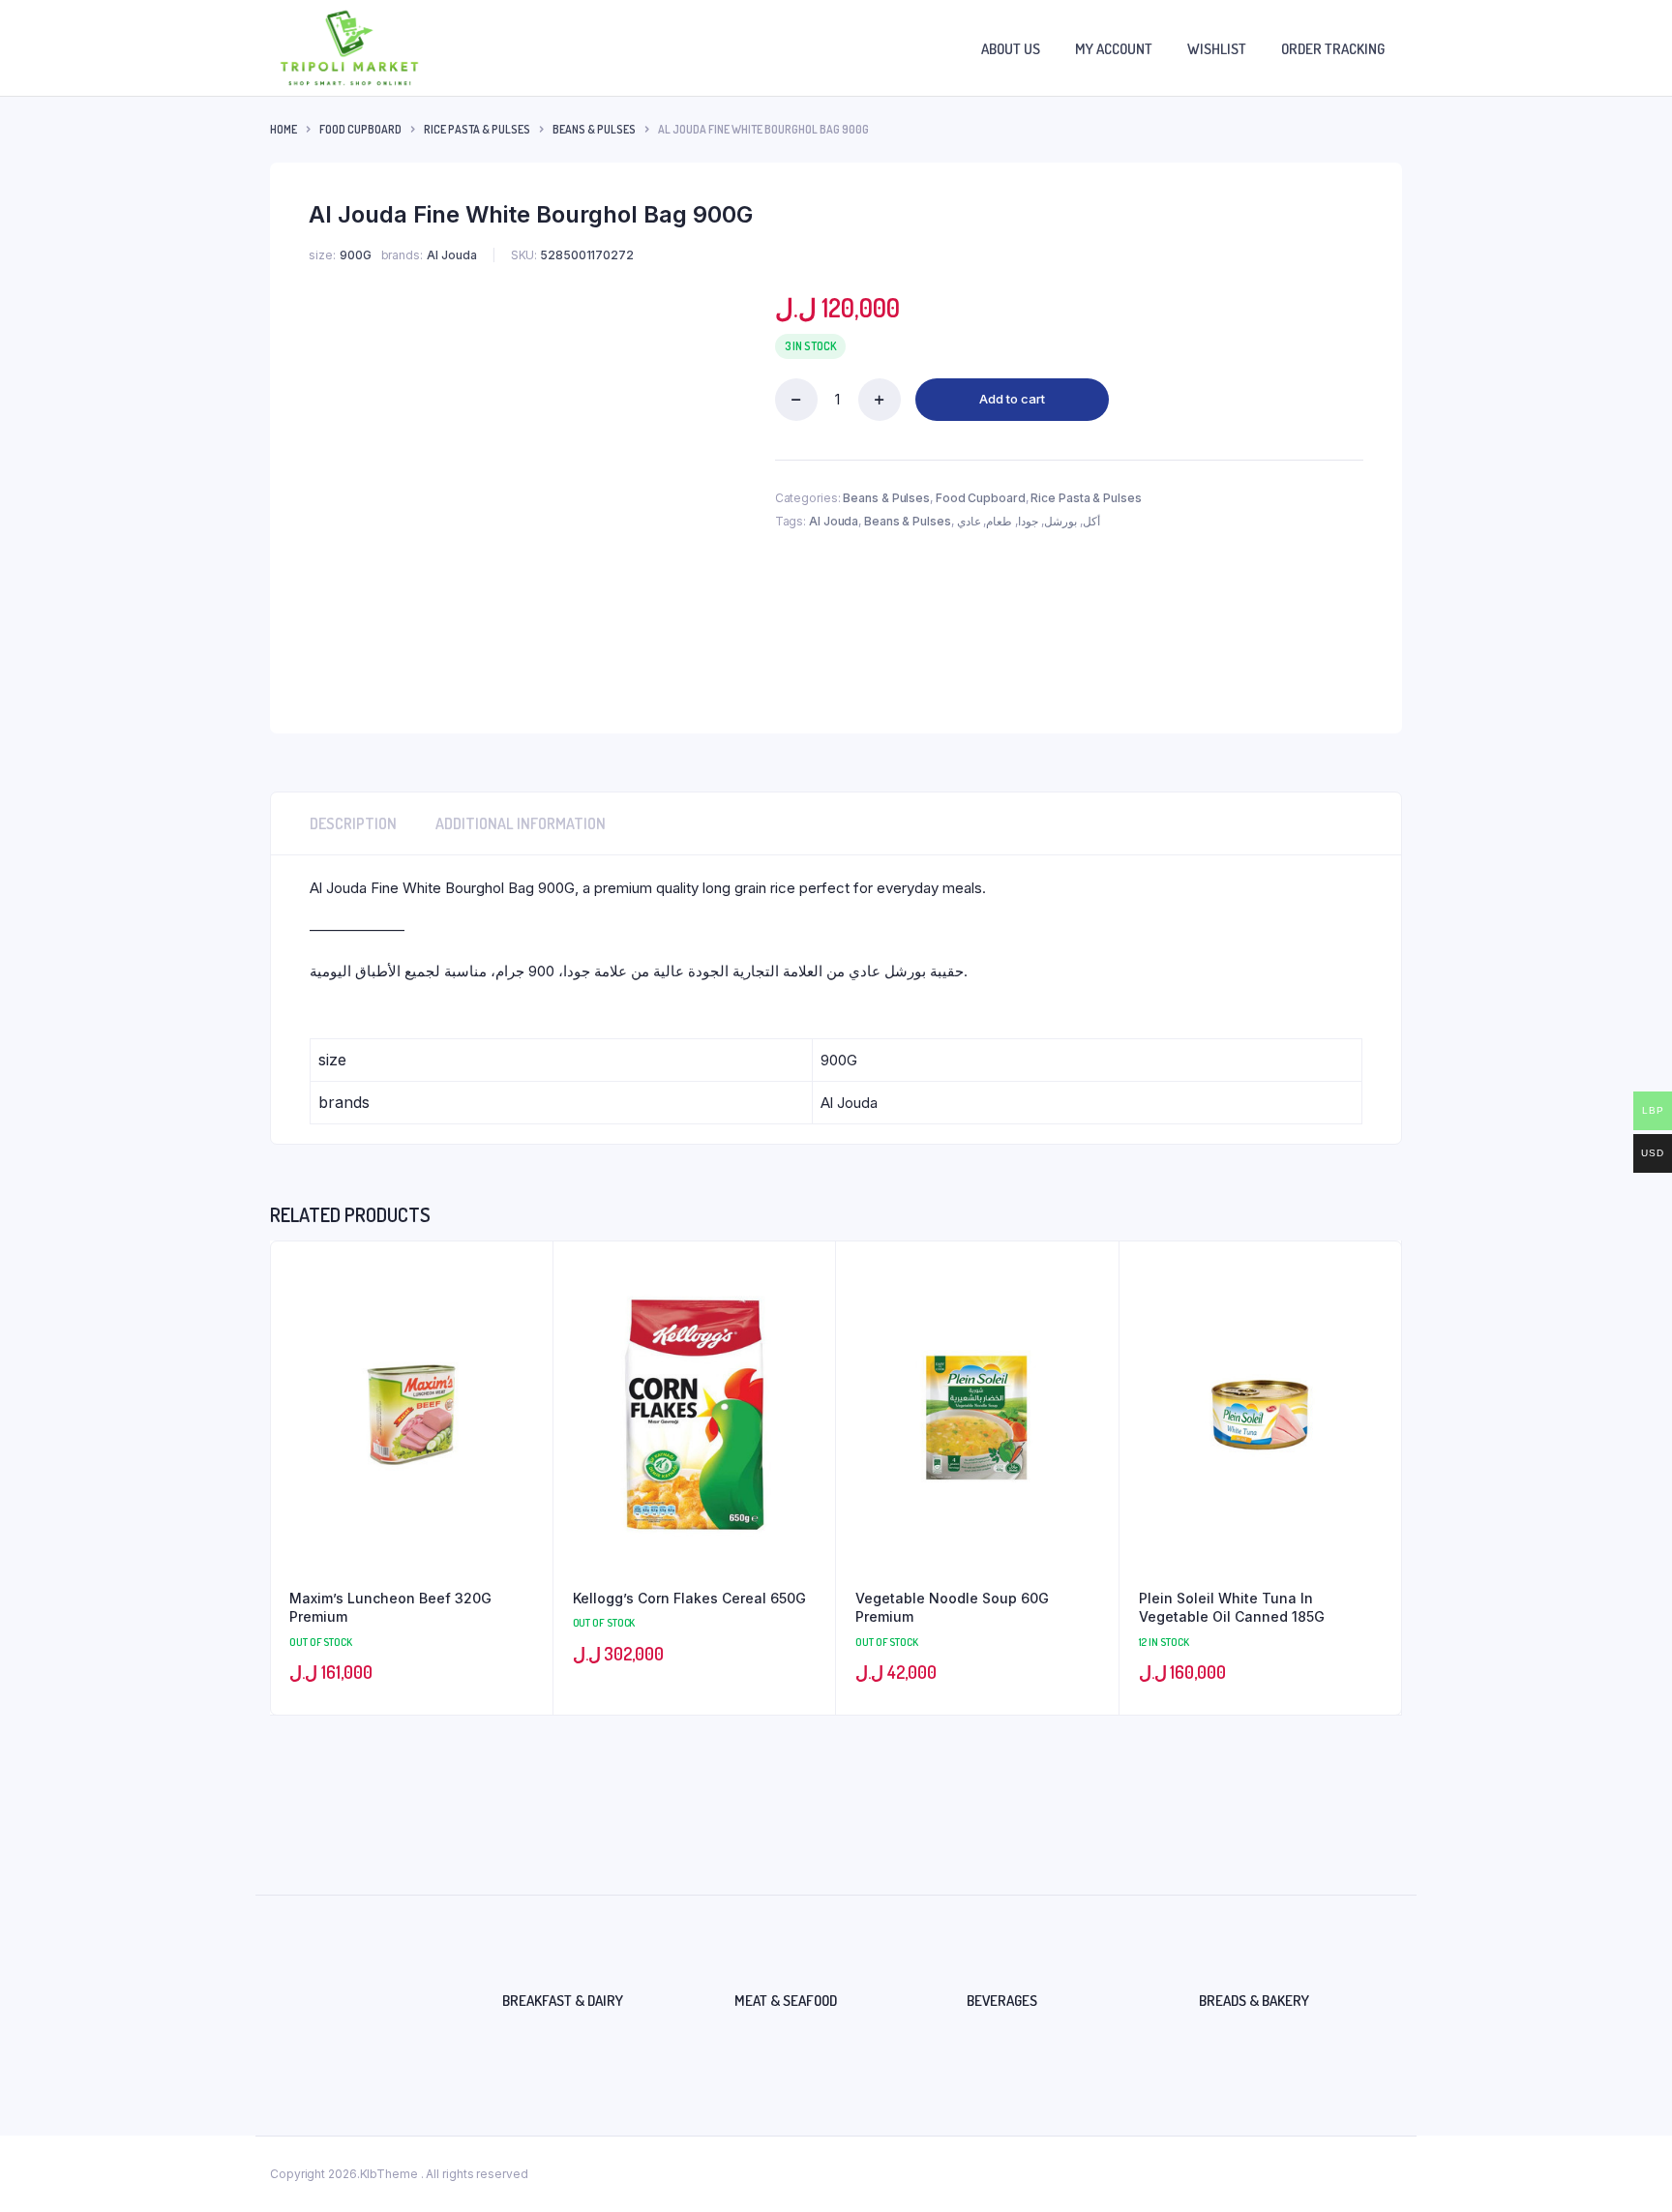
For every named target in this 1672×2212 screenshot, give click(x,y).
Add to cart (1012, 399)
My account (1114, 49)
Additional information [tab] (521, 823)
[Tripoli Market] (349, 48)
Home (284, 129)
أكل (1091, 521)
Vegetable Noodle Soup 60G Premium (952, 1608)
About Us (1011, 49)
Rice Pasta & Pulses (477, 129)
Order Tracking (1333, 49)
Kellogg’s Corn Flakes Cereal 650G (689, 1598)
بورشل (1060, 521)
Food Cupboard (360, 129)
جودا (1028, 521)
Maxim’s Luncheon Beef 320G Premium (390, 1608)
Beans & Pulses (594, 129)
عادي (969, 521)
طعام (999, 521)
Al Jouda (834, 521)
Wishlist (1217, 49)
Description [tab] (353, 823)
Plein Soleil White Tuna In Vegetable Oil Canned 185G (1232, 1608)
